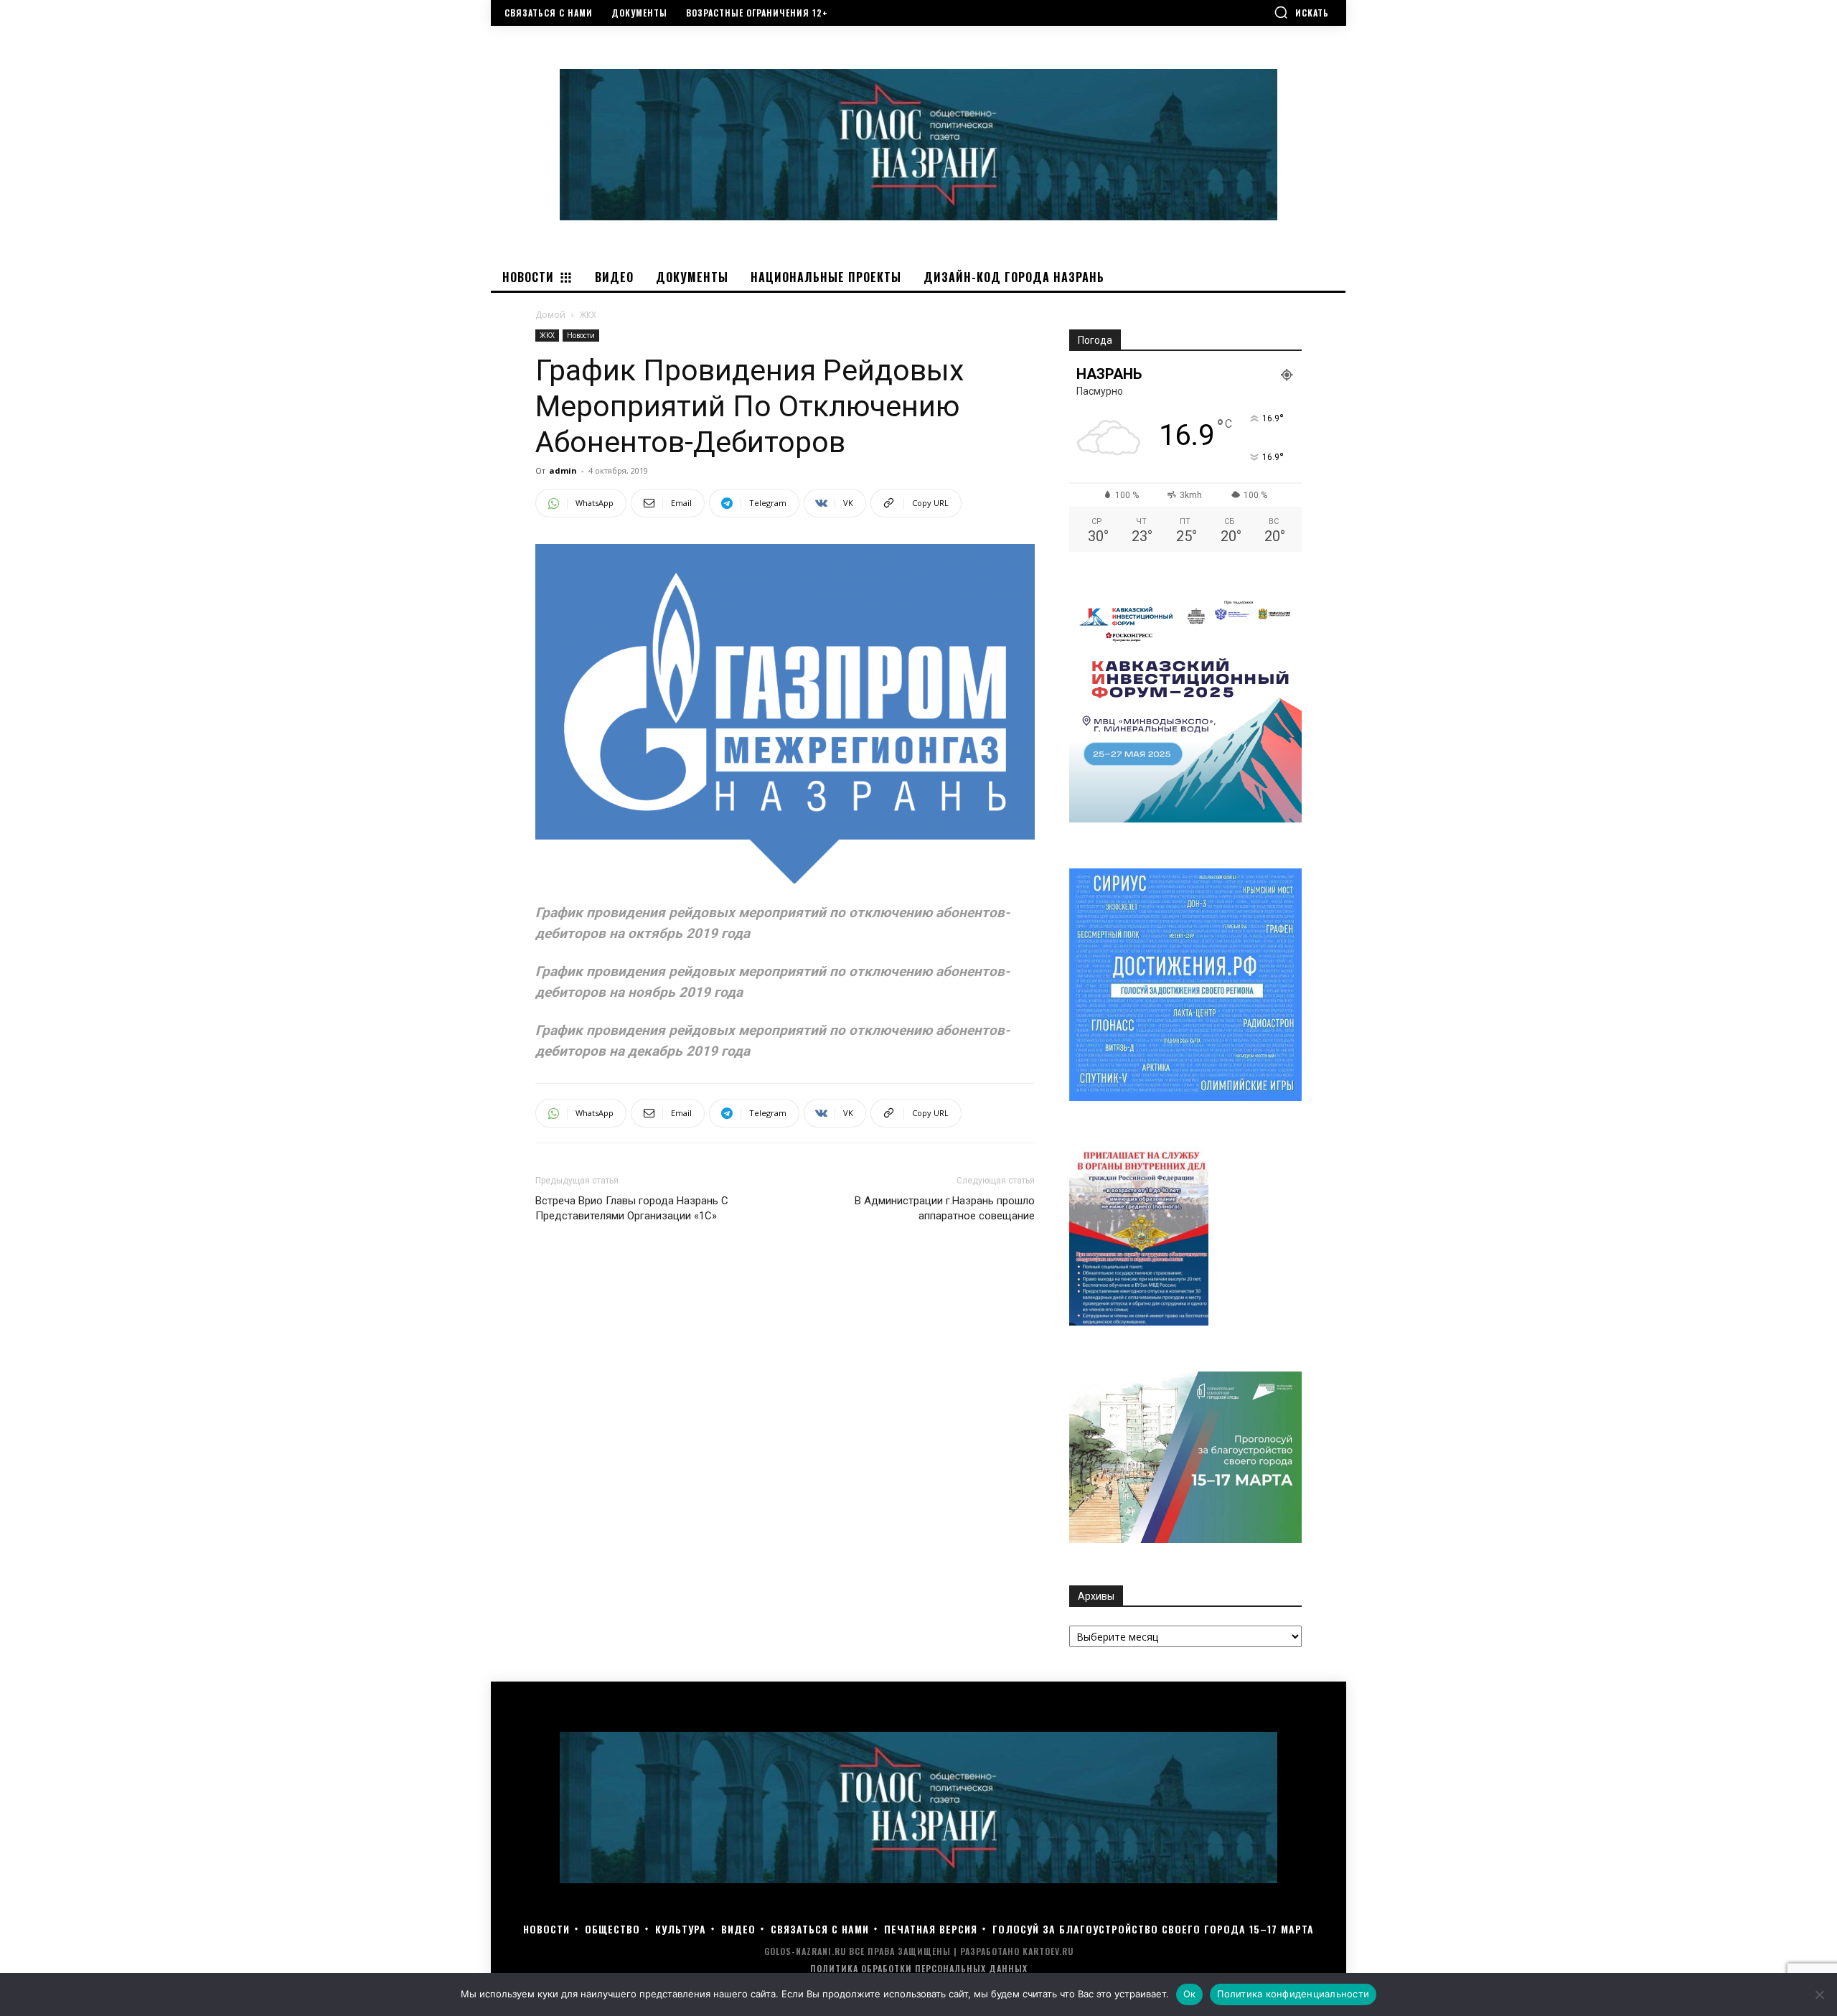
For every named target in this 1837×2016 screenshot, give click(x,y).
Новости (581, 335)
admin (563, 470)
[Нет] (1819, 1994)
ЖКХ (547, 335)
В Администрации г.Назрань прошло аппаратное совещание (945, 1208)
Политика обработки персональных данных (919, 1968)
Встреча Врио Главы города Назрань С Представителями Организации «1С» (632, 1208)
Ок (1190, 1994)
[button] (1301, 12)
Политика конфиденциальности (1293, 1994)
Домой (550, 315)
